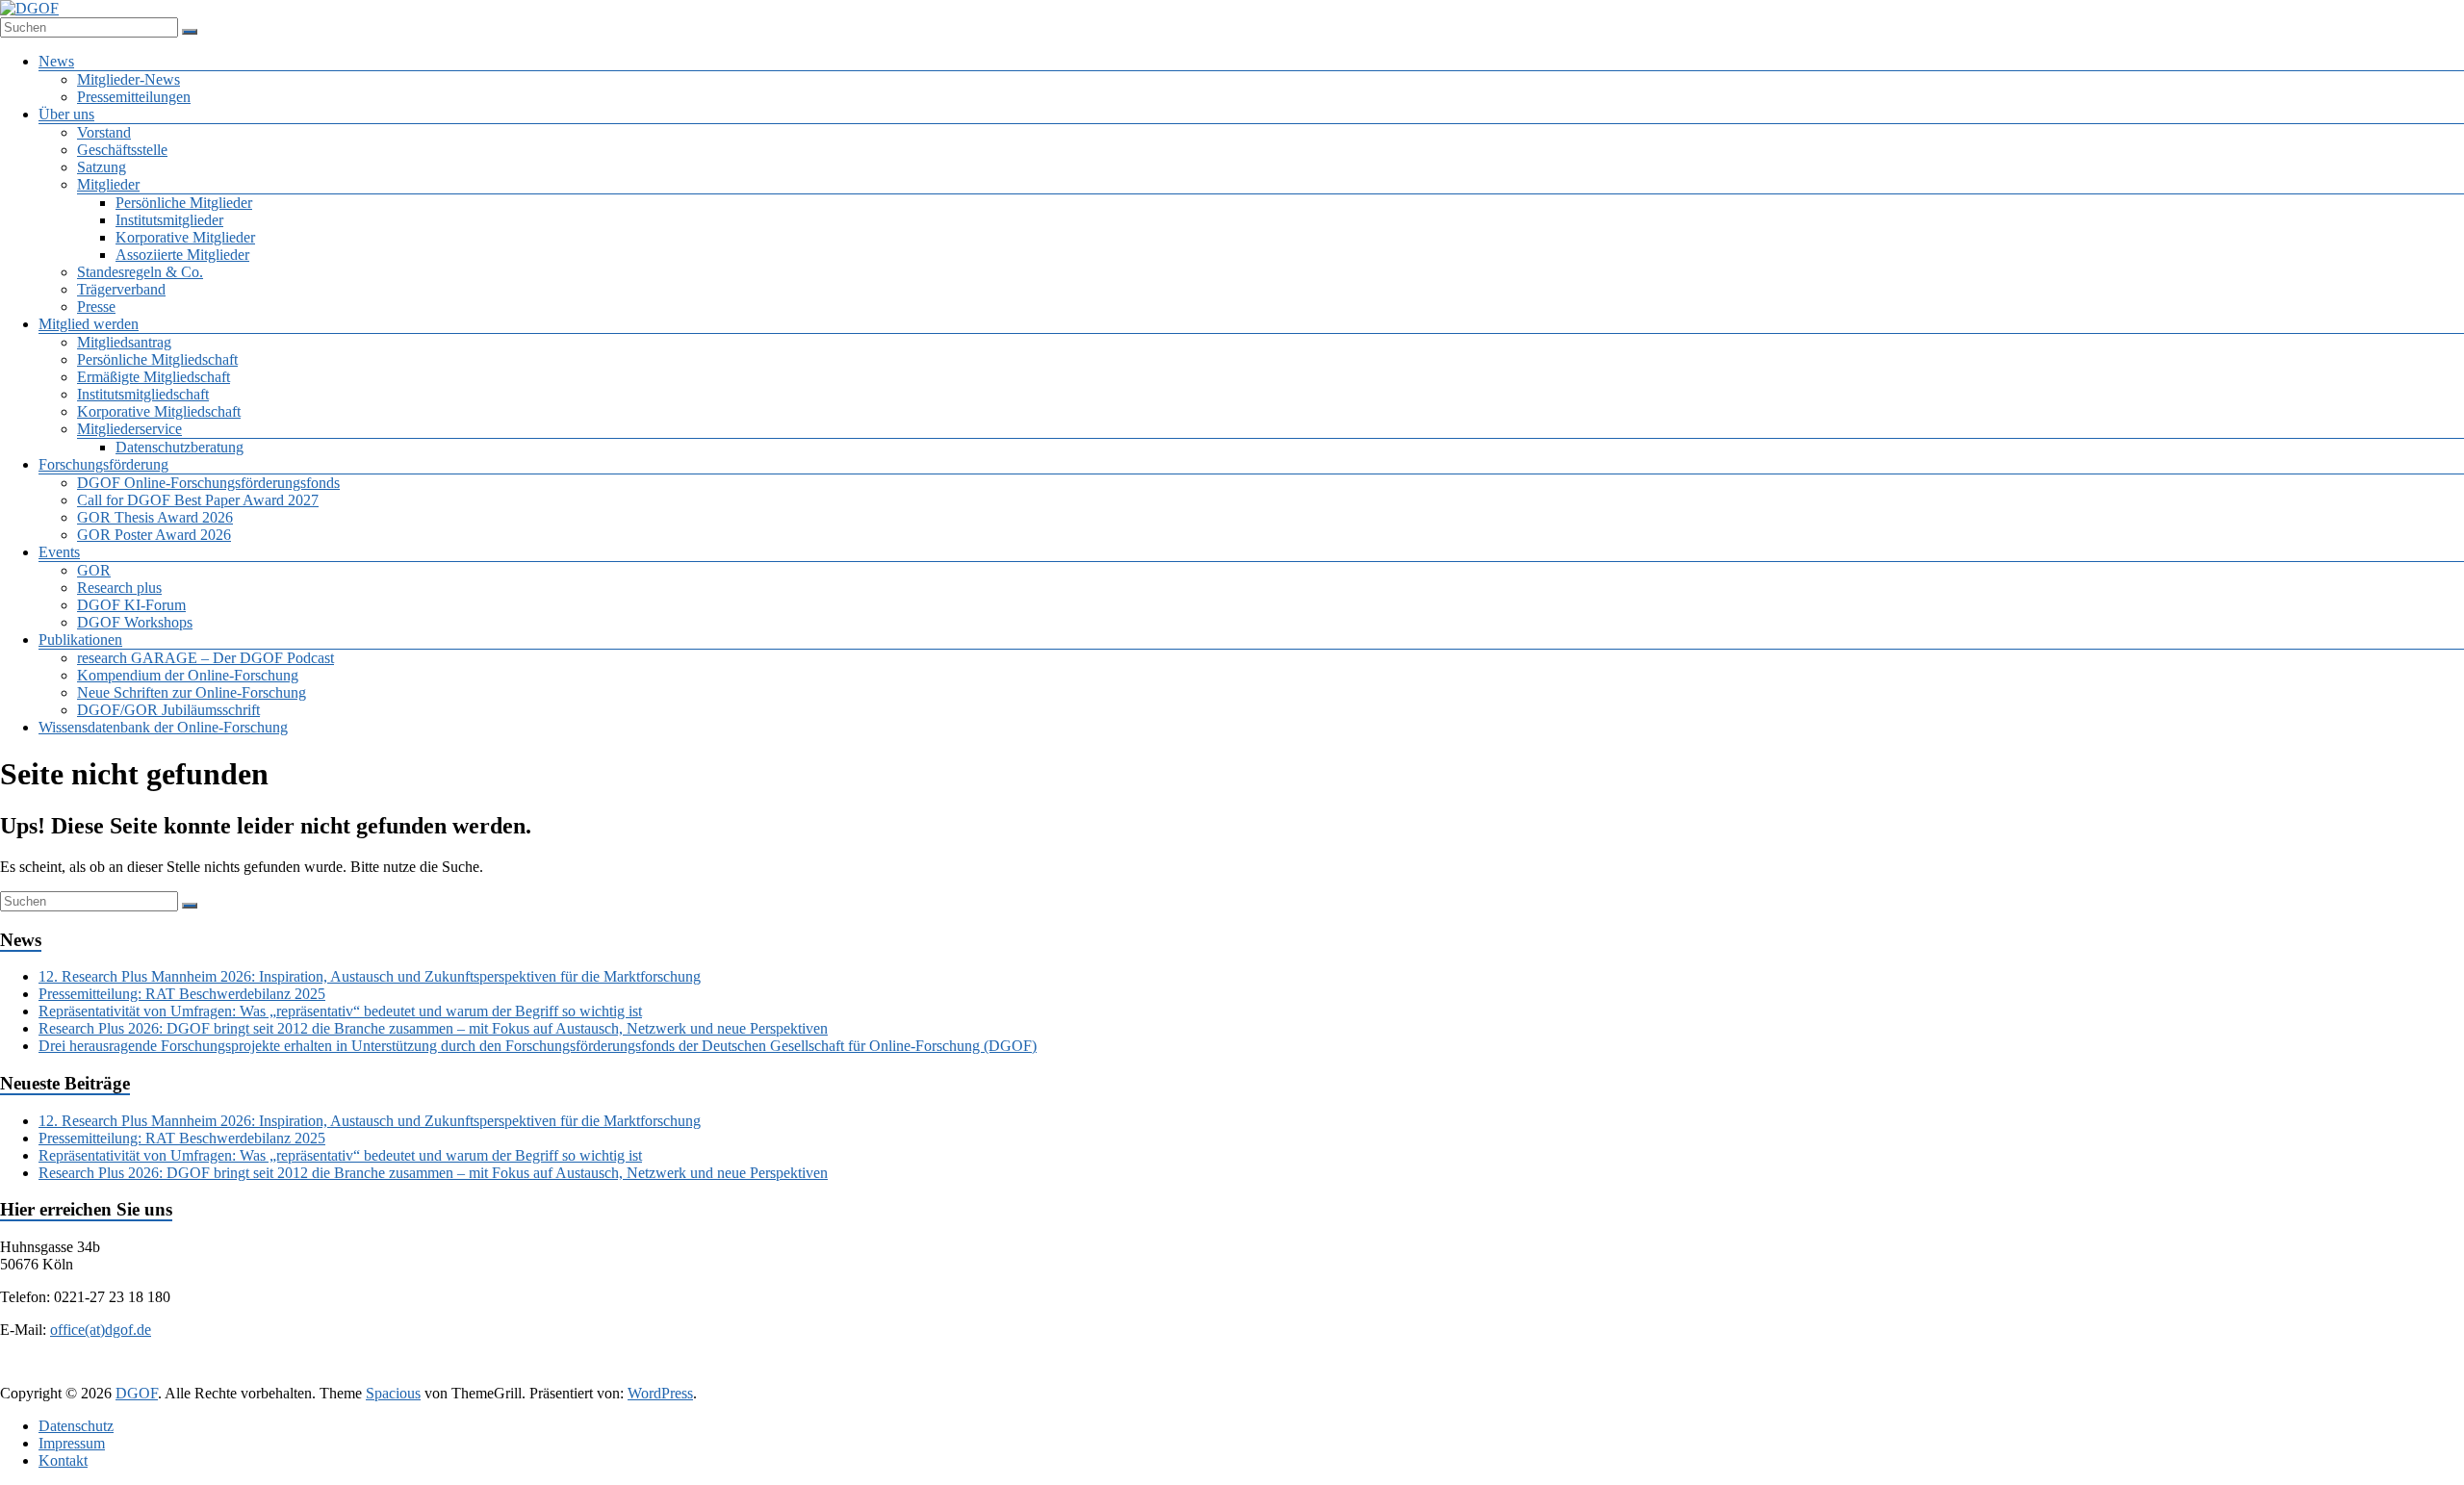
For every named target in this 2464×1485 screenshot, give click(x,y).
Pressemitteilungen (134, 97)
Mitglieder (108, 184)
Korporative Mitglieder (185, 237)
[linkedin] (1205, 1375)
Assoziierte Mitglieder (182, 255)
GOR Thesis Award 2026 (155, 517)
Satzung (102, 167)
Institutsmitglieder (169, 220)
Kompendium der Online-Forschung (188, 675)
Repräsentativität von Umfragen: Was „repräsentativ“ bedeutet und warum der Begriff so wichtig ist (340, 1011)
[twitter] (1159, 1375)
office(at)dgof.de (101, 1330)
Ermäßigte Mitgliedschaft (154, 377)
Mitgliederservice (129, 429)
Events (59, 552)
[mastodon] (1390, 1375)
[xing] (1251, 1375)
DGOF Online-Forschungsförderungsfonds (208, 483)
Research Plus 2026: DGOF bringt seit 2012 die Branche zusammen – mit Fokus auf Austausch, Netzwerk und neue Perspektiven (433, 1028)
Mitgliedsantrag (124, 342)
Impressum (72, 1443)
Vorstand (104, 132)
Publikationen (80, 640)
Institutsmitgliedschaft (143, 394)
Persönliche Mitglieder (184, 203)
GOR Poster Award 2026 (154, 535)
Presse (96, 307)
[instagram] (1297, 1375)
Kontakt (63, 1460)
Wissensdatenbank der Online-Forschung (163, 727)
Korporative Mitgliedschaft (159, 411)
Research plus (119, 588)
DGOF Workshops (135, 622)
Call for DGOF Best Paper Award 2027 (198, 500)
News (56, 61)
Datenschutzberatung (180, 447)
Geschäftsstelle (122, 150)
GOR (94, 570)
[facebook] (1113, 1375)
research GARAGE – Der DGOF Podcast (205, 658)
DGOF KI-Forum (131, 605)
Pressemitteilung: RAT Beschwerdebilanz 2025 (182, 994)
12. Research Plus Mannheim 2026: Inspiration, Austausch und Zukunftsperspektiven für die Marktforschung (370, 976)
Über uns (66, 114)
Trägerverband (121, 289)
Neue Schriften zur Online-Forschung (192, 692)
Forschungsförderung (103, 464)
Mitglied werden (89, 324)
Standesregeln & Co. (140, 272)
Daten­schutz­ (76, 1426)
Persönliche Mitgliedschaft (157, 359)
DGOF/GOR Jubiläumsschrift (168, 710)
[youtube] (1344, 1375)
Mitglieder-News (128, 79)
